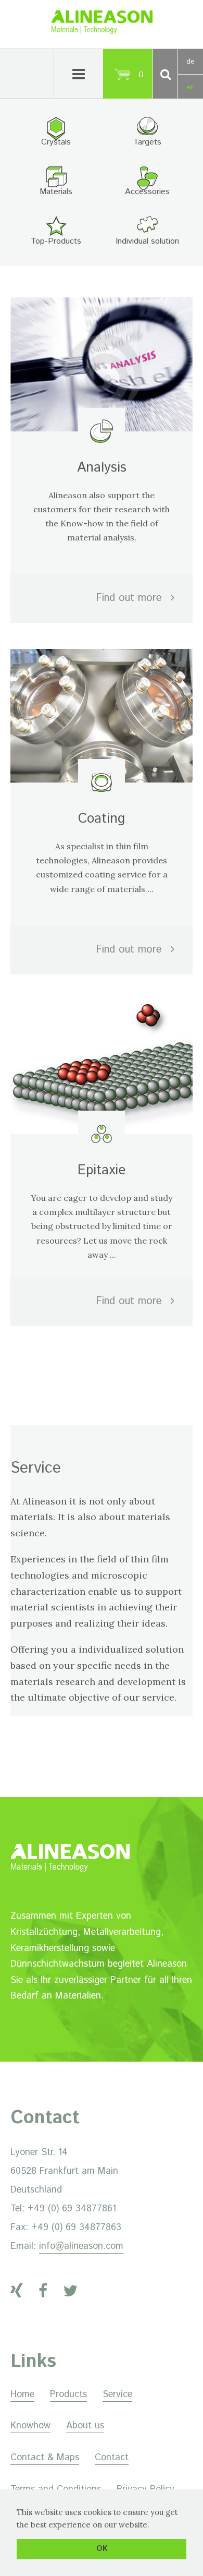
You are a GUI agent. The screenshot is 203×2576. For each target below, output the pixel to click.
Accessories (147, 192)
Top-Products (56, 241)
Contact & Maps (45, 2458)
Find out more (131, 598)
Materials (56, 192)
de (191, 62)
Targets (147, 142)
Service (117, 2394)
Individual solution (147, 241)
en (191, 87)
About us (85, 2426)
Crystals (56, 142)
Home (22, 2394)
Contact (112, 2458)
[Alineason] (102, 31)
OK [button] (102, 2549)
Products (68, 2394)
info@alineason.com (81, 2246)
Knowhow (30, 2426)
